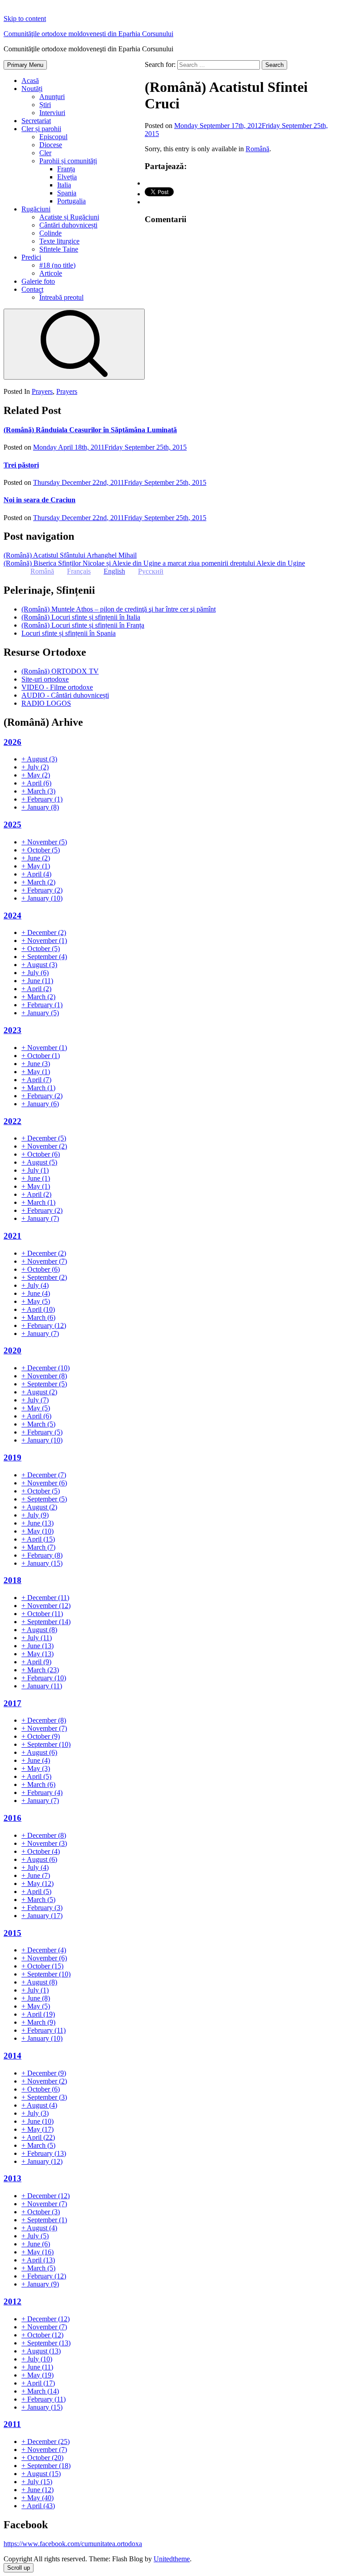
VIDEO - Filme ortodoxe (57, 687)
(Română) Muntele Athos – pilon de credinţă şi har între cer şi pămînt (119, 609)
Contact (32, 289)
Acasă (30, 81)
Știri (45, 105)
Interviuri (52, 113)
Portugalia (71, 201)
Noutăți (32, 89)
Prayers (42, 391)
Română (257, 149)
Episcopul (53, 137)
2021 (13, 1236)
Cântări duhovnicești (68, 225)
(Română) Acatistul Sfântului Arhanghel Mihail (70, 555)
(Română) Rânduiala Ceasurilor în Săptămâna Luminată (90, 430)
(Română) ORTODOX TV (60, 671)
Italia (64, 185)
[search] (74, 344)
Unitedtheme (172, 2559)
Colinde (50, 233)
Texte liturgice (59, 241)
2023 (13, 1030)
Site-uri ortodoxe (45, 679)
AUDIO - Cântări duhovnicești (65, 695)
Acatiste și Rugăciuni (69, 217)
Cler (45, 153)
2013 (13, 2178)
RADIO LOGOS (46, 703)
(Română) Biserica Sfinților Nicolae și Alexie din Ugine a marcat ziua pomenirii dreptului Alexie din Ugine (154, 563)
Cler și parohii (41, 129)
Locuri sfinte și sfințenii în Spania (69, 633)
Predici (31, 257)
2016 (13, 1818)
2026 (13, 742)
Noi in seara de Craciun (40, 500)
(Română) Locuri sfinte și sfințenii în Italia (81, 617)
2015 (13, 1933)
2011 (12, 2424)
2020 (13, 1350)
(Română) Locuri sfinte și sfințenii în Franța (83, 625)
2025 (13, 825)
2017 (13, 1703)
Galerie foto (38, 281)
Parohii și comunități (68, 161)
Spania (67, 193)
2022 (13, 1121)
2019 (13, 1458)
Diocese (51, 145)
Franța (66, 169)
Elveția (67, 177)
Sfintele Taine (59, 249)
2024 (13, 916)
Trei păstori (21, 465)
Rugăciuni (36, 209)
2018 (13, 1580)
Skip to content (25, 19)
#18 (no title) (57, 265)
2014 (13, 2056)
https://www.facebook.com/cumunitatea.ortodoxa (73, 2544)
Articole (51, 273)
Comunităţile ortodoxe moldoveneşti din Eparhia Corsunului (88, 34)
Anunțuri (52, 97)
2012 (13, 2301)
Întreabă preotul (61, 297)
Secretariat (36, 121)
